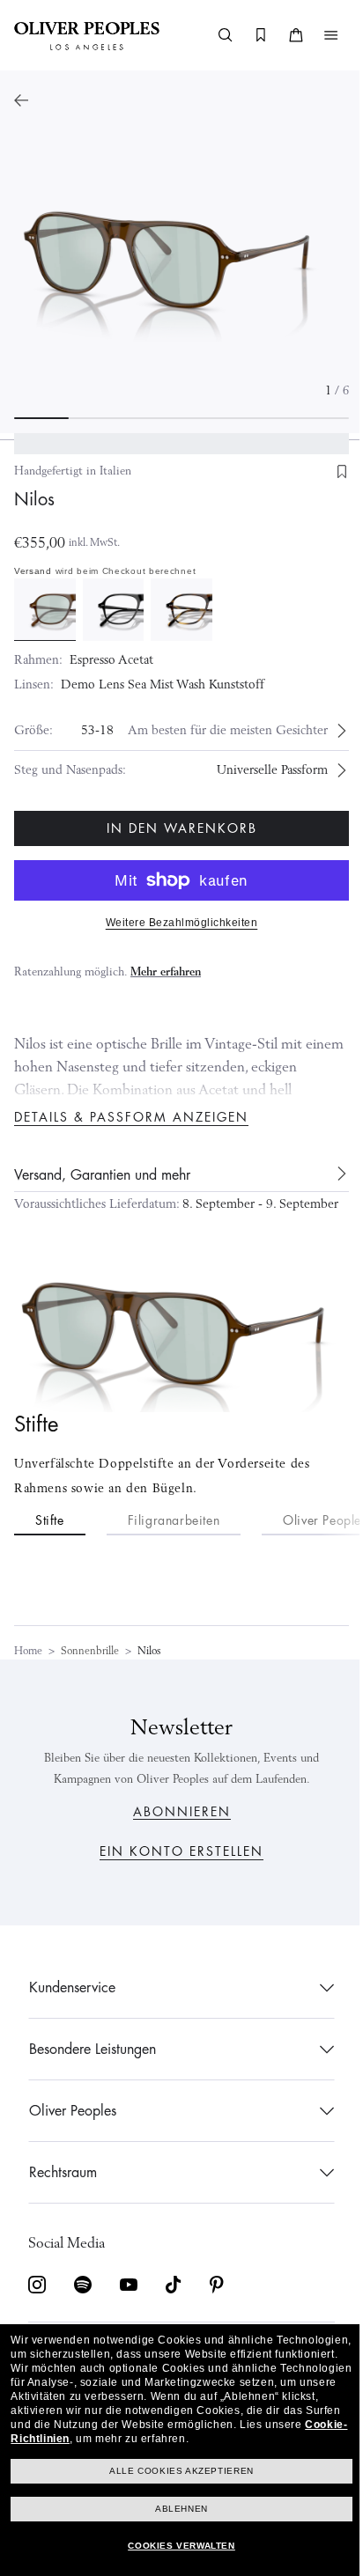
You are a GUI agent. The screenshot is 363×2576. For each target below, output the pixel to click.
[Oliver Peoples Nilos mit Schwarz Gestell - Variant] (110, 608)
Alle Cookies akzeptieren (175, 2471)
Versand (33, 571)
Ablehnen (175, 2509)
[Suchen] (212, 35)
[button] (318, 35)
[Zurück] (21, 100)
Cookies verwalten (175, 2546)
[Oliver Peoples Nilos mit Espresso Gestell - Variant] (44, 608)
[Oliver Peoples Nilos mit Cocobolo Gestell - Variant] (175, 608)
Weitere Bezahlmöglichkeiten (175, 920)
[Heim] (87, 35)
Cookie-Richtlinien (265, 2425)
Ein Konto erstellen (175, 1851)
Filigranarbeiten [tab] (174, 1542)
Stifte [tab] (50, 1542)
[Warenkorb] (283, 35)
